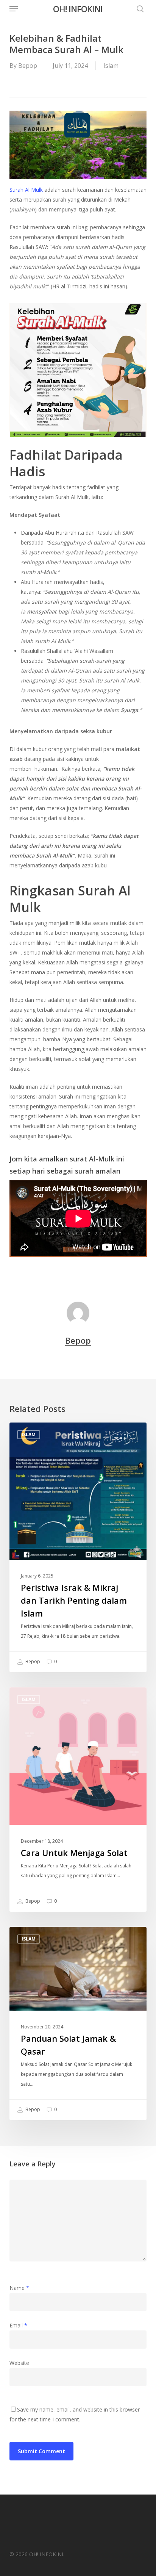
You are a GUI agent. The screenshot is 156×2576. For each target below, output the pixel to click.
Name (19, 2288)
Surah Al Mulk (27, 190)
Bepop (28, 66)
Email (18, 2325)
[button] (14, 9)
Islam (111, 66)
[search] (138, 9)
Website (19, 2363)
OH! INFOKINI (78, 9)
